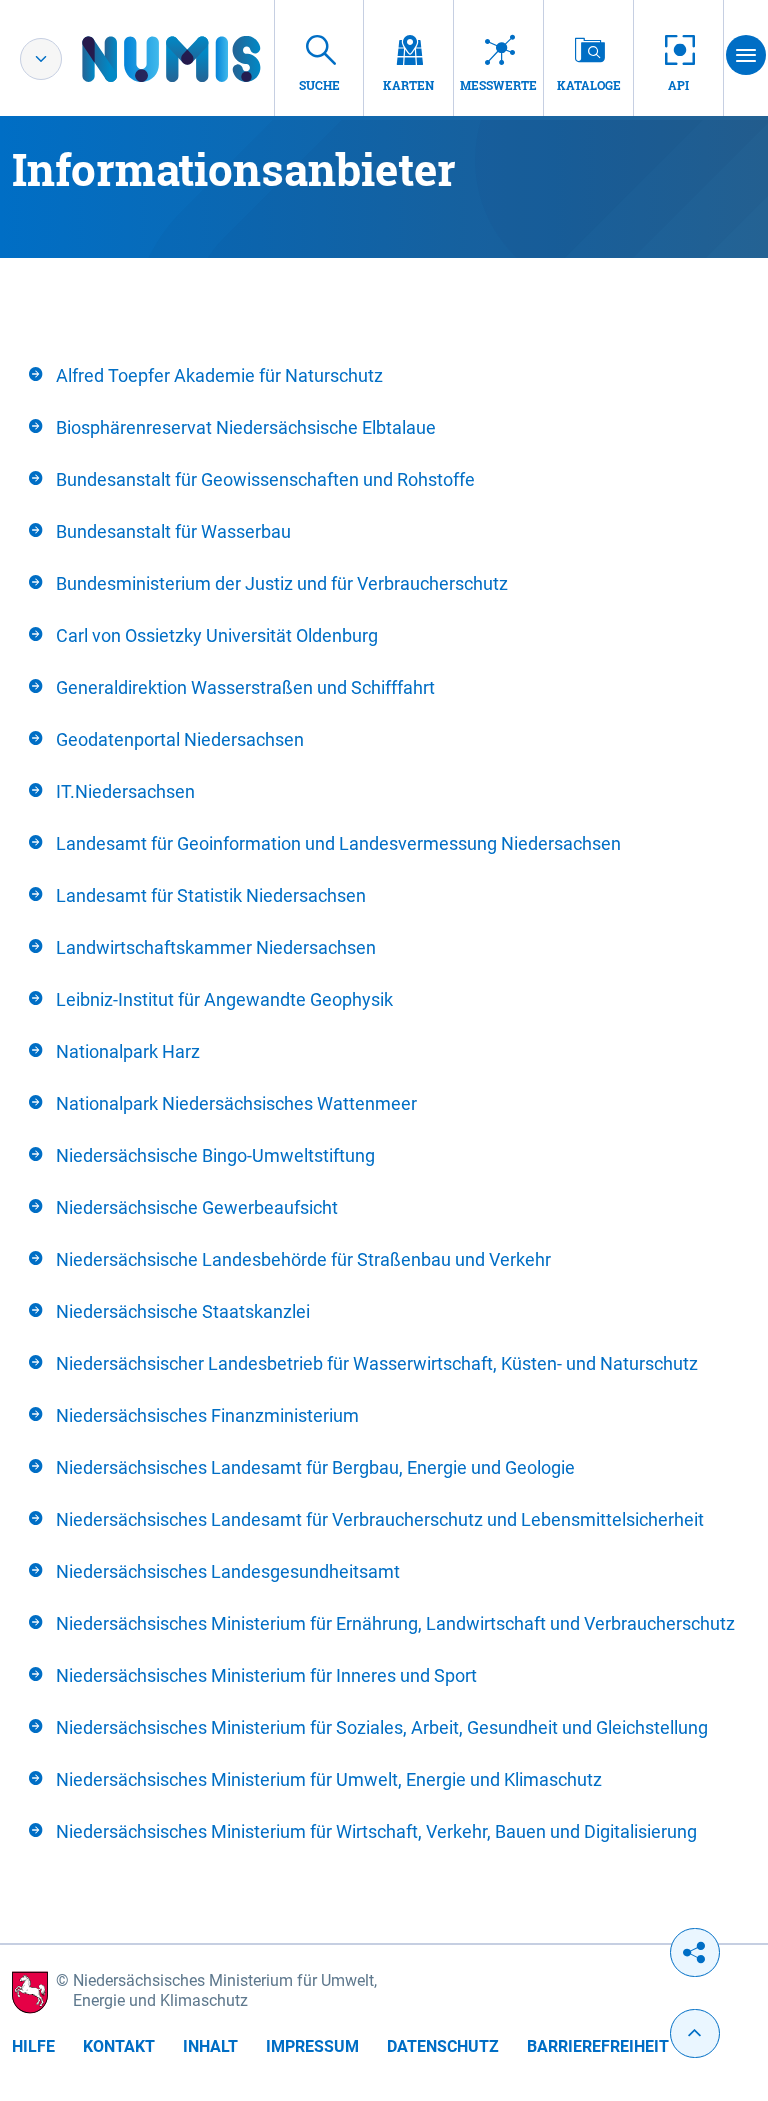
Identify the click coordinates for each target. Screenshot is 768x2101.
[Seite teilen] (695, 1952)
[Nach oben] (695, 2033)
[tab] (384, 376)
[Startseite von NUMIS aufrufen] (201, 59)
